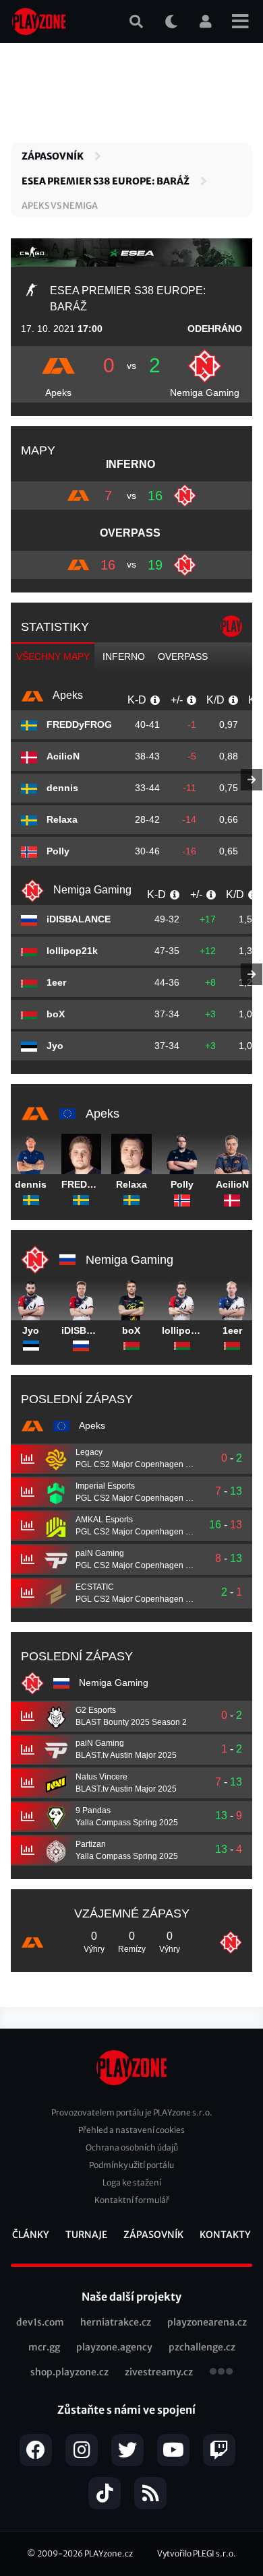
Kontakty (225, 2235)
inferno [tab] (124, 656)
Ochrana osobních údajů (132, 2147)
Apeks (58, 393)
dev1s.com (40, 2322)
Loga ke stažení (132, 2182)
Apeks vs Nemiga (60, 206)
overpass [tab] (183, 656)
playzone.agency (114, 2347)
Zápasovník (53, 156)
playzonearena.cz (207, 2322)
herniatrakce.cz (116, 2322)
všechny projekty (221, 2373)
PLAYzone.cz (109, 2553)
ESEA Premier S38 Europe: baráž (106, 181)
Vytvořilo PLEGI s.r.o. (197, 2553)
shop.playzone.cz (69, 2372)
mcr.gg (44, 2347)
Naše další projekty (131, 2297)
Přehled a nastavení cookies (131, 2130)
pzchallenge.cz (202, 2347)
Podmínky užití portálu (131, 2165)
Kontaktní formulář (132, 2200)
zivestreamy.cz (159, 2372)
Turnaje (86, 2235)
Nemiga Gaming (205, 393)
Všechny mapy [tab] (53, 656)
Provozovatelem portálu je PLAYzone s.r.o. (132, 2112)
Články (31, 2235)
